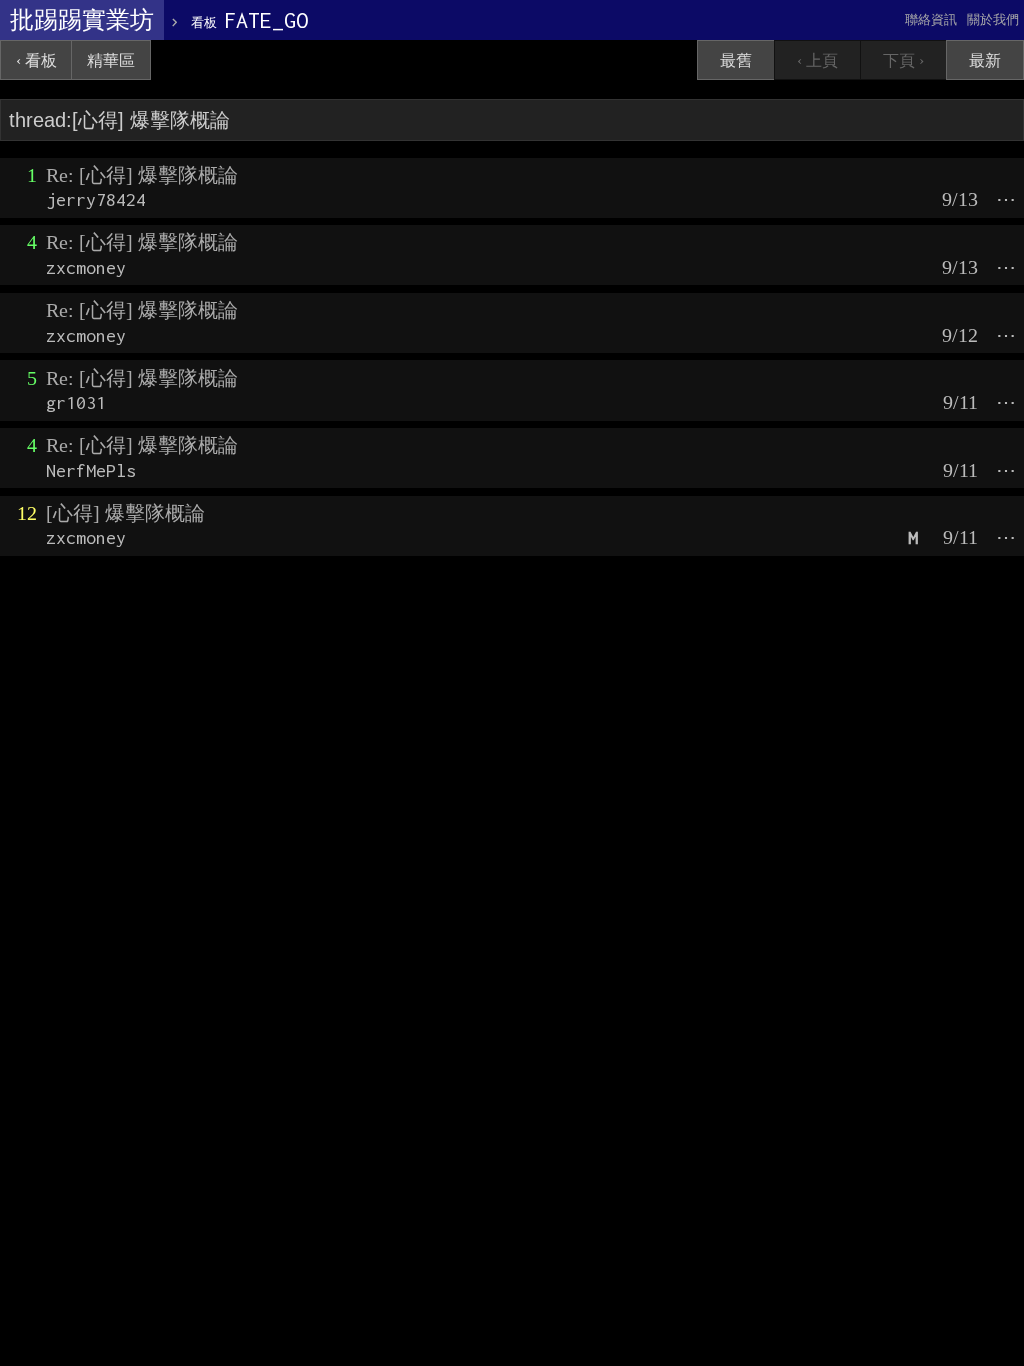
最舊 (736, 60)
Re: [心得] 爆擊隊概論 (142, 175)
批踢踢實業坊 (82, 20)
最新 (985, 60)
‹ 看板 (36, 60)
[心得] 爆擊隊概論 (125, 513)
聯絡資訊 (931, 19)
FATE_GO (249, 20)
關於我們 (993, 19)
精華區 (111, 60)
